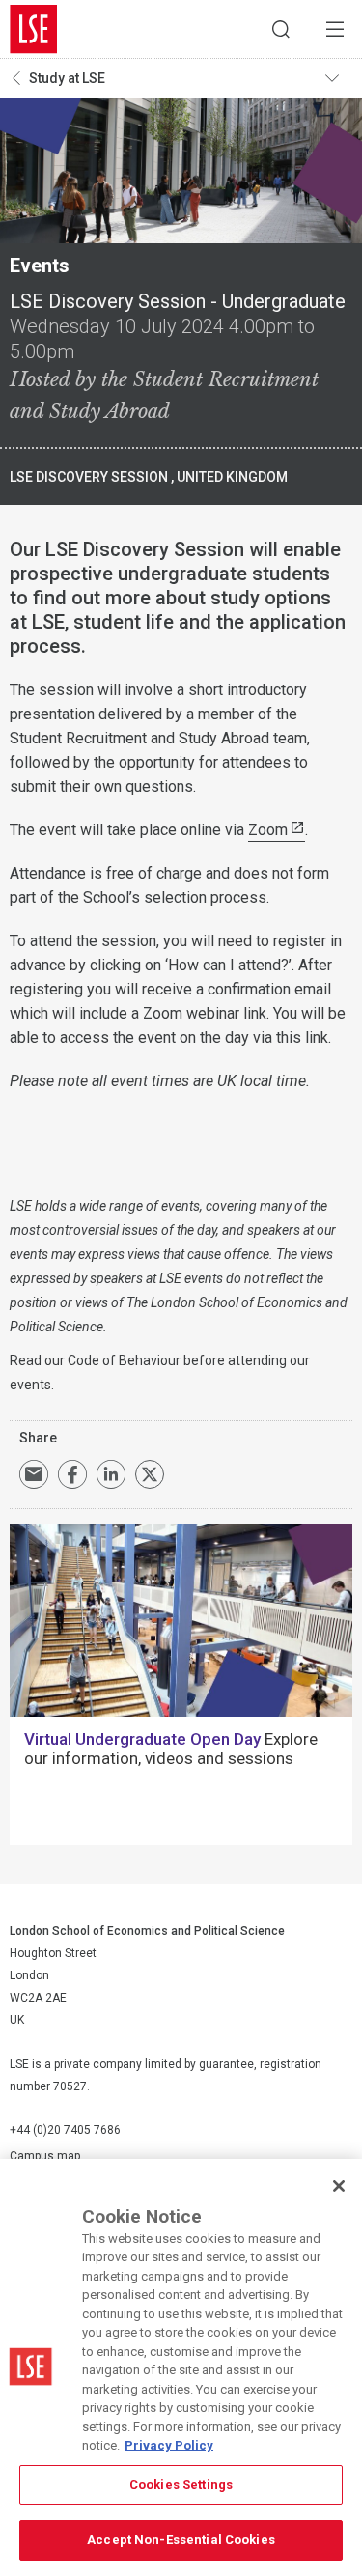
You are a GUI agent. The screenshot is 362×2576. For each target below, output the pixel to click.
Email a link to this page (34, 1474)
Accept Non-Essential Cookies (181, 2540)
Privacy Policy (169, 2445)
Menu (335, 29)
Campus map (45, 2156)
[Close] (339, 2186)
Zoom (268, 830)
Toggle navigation (339, 78)
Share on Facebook (72, 1474)
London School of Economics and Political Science (34, 29)
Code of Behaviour (124, 1360)
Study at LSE (67, 78)
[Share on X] (150, 1474)
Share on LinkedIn (111, 1474)
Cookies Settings (181, 2485)
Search (281, 29)
